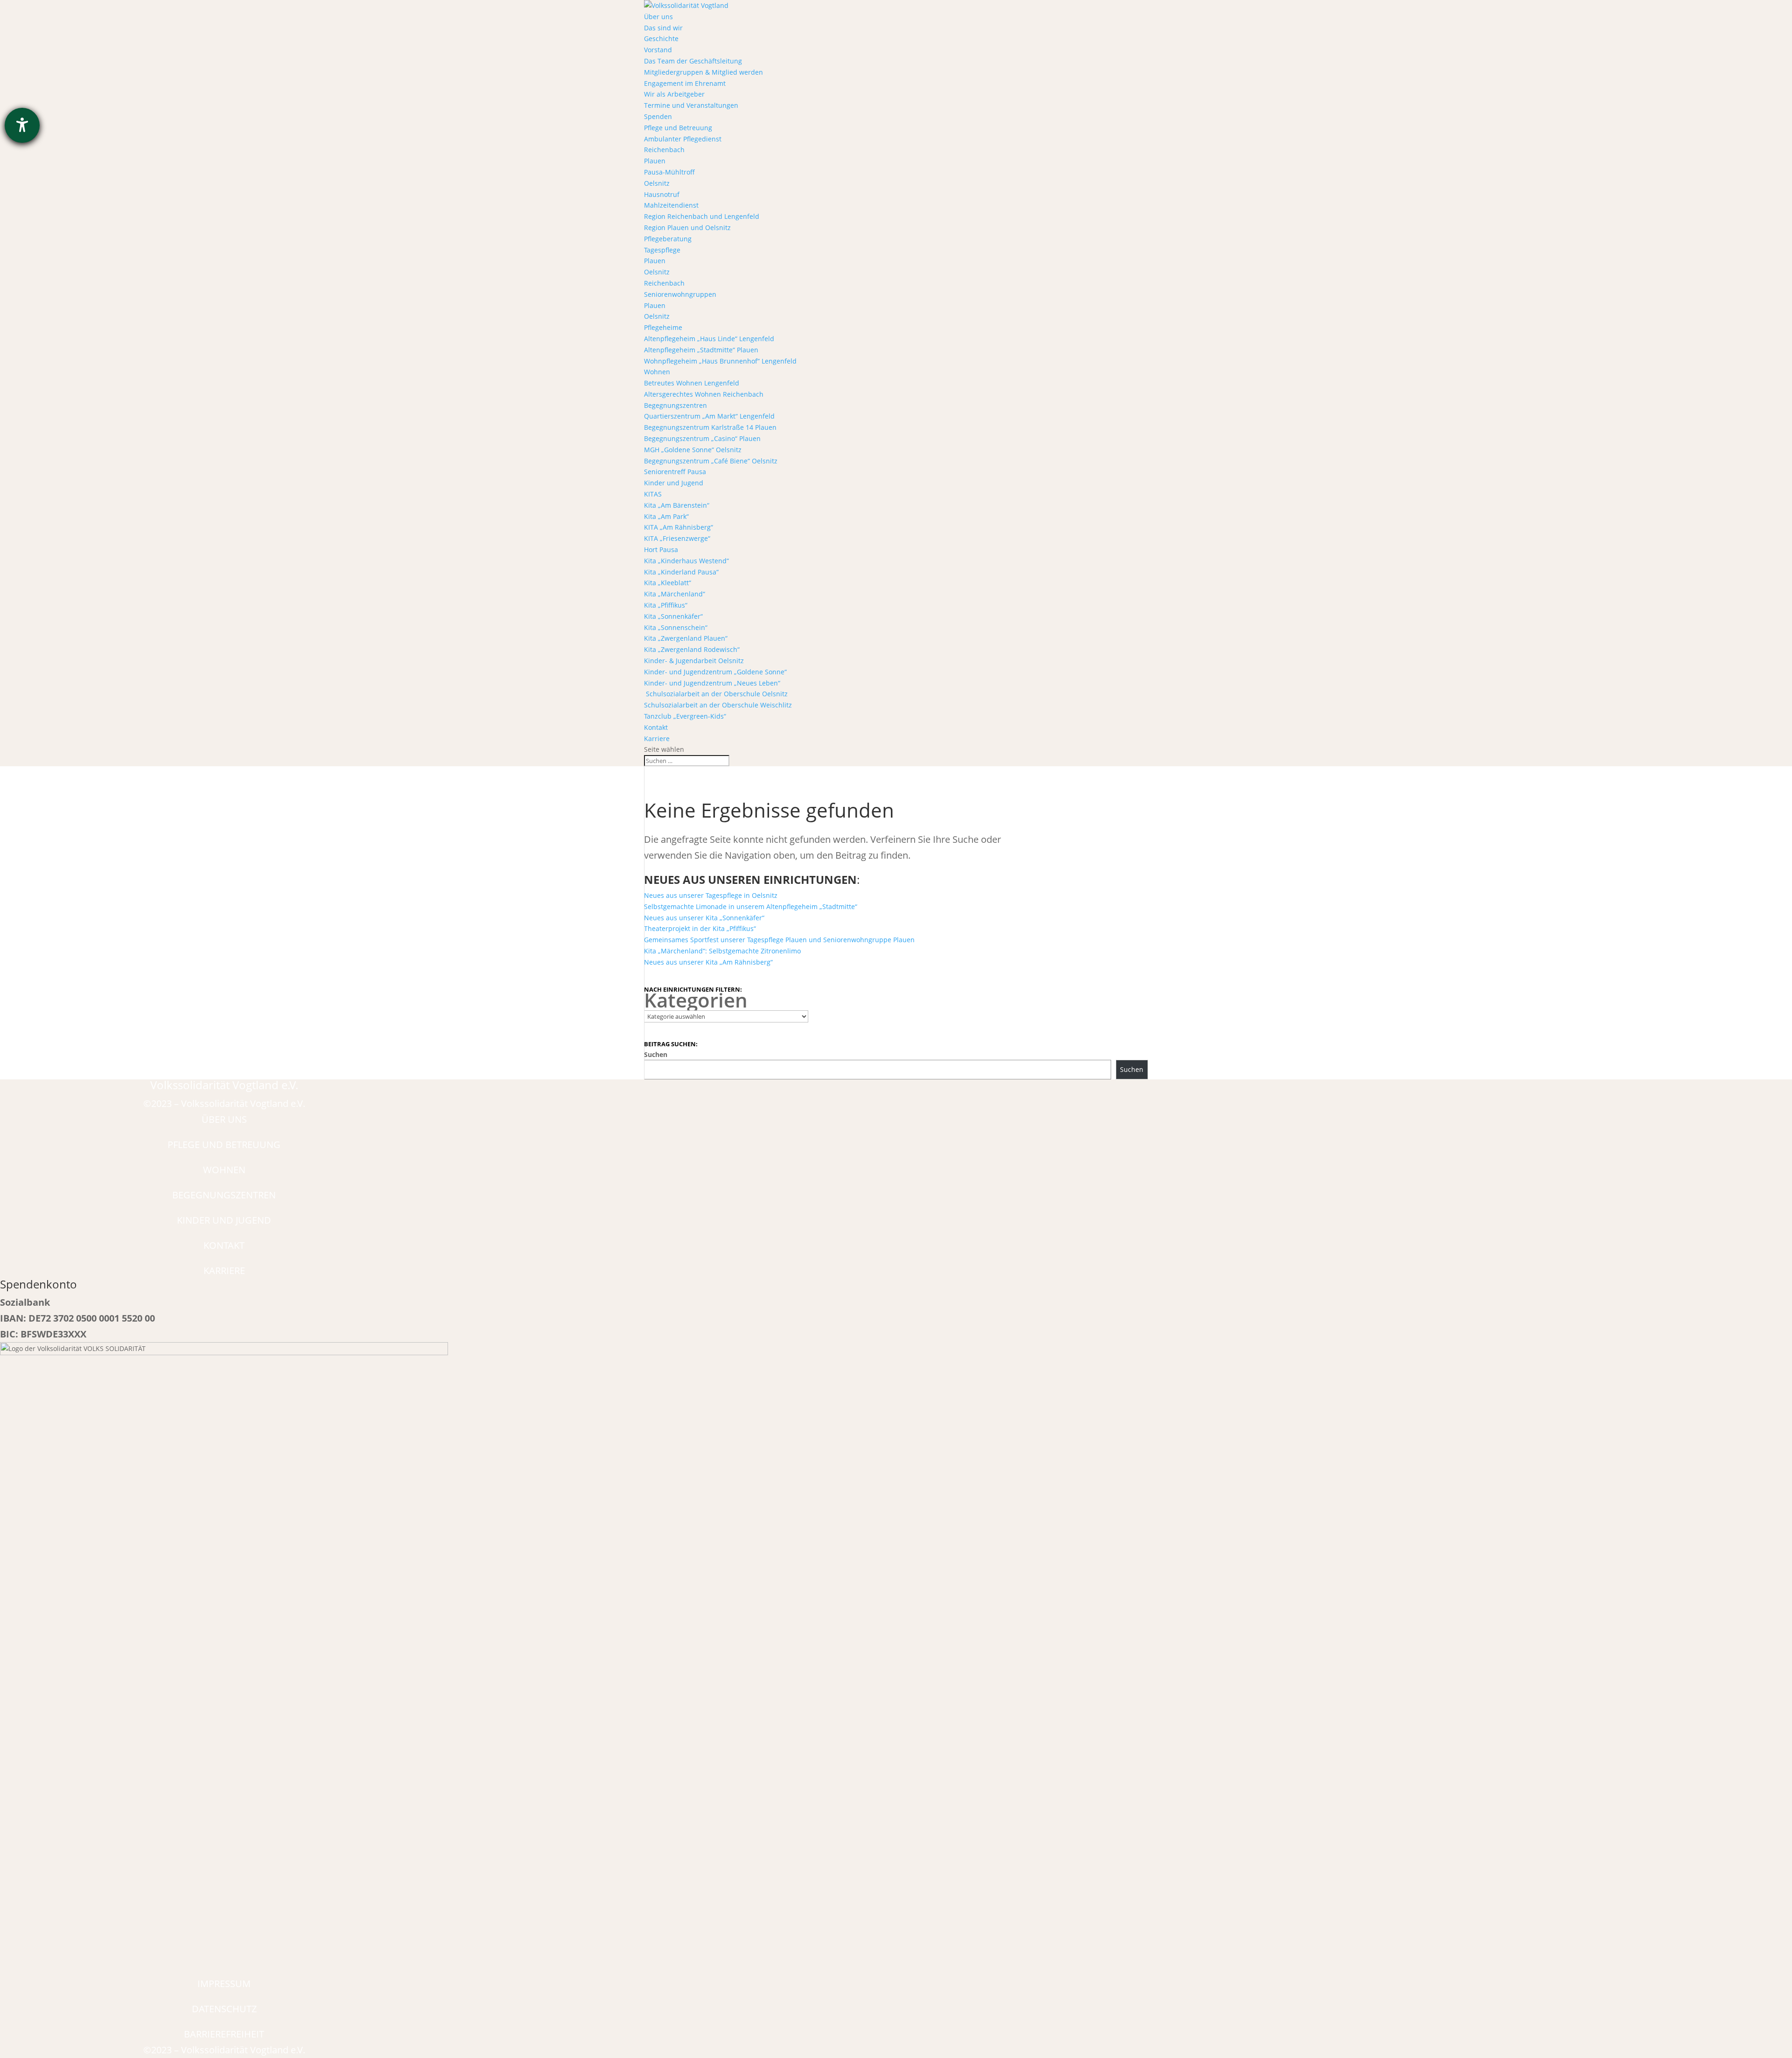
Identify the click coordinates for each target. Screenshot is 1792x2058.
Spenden (658, 116)
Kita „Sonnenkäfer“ (673, 616)
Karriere (657, 738)
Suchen (656, 1054)
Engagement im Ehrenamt (685, 83)
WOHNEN (224, 1170)
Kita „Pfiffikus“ (666, 605)
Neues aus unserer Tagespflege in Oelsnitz (711, 895)
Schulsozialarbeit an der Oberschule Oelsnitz (716, 694)
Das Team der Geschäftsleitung (693, 61)
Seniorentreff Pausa (675, 472)
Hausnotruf (662, 194)
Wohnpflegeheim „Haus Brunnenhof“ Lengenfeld (720, 361)
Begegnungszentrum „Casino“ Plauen (702, 438)
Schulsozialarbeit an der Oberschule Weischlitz (718, 705)
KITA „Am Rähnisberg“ (679, 527)
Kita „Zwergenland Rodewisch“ (692, 649)
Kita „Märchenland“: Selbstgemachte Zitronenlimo (722, 951)
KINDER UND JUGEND (224, 1220)
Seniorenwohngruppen (680, 294)
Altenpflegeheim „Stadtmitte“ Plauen (701, 350)
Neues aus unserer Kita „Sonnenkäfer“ (704, 918)
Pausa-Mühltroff (669, 172)
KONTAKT (224, 1245)
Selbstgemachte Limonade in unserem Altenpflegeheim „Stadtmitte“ (751, 906)
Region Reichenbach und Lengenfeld (702, 216)
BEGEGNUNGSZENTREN (224, 1195)
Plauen (655, 161)
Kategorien (696, 1000)
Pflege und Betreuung (678, 128)
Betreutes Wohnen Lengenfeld (692, 383)
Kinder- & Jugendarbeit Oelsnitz (694, 661)
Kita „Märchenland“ (675, 594)
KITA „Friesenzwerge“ (677, 538)
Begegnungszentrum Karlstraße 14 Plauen (710, 427)
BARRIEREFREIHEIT (224, 2034)
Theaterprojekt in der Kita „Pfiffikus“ (700, 928)
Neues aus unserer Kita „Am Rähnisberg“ (708, 962)
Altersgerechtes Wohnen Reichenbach (704, 394)
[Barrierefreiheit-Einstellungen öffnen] (22, 125)
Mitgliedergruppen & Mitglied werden (703, 72)
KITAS (653, 494)
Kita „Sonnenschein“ (676, 627)
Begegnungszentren (675, 405)
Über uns (658, 17)
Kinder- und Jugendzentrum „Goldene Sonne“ (715, 672)
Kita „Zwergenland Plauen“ (686, 638)
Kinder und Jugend (674, 483)
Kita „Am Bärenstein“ (677, 505)
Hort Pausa (661, 549)
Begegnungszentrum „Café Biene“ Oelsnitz (711, 461)
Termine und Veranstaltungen (691, 105)
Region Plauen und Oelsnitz (687, 227)
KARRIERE (224, 1270)
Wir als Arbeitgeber (674, 94)
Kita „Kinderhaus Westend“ (686, 561)
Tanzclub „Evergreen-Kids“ (685, 716)
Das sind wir (663, 28)
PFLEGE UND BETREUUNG (224, 1144)
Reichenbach (664, 150)
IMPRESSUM (224, 1984)
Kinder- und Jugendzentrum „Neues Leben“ (712, 683)
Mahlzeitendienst (671, 205)
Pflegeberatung (668, 239)
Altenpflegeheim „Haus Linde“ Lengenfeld (709, 339)
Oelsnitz (657, 183)
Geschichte (661, 38)
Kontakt (656, 727)
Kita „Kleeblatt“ (668, 583)
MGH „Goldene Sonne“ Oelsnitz (693, 450)
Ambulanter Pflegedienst (683, 139)
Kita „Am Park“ (666, 516)
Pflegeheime (663, 327)
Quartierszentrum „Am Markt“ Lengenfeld (709, 416)
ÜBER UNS (224, 1119)
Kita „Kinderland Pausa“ (681, 572)
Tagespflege (662, 250)
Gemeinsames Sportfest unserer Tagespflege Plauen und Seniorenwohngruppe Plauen (779, 940)
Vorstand (658, 50)
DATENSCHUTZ (224, 2009)
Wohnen (657, 372)
